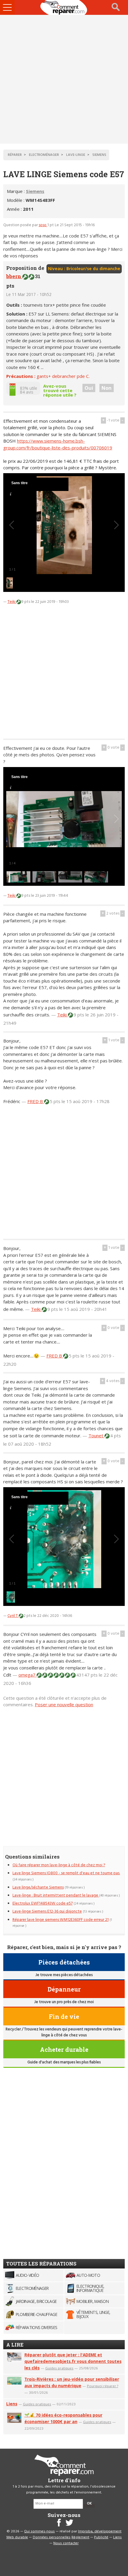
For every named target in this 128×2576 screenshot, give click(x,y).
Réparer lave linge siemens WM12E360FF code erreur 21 (61, 1920)
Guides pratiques (59, 2368)
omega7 (28, 1675)
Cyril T (13, 1616)
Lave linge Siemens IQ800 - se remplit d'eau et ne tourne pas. (66, 1873)
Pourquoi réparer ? (103, 2386)
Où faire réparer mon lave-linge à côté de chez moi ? (59, 1865)
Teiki (12, 602)
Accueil (64, 7)
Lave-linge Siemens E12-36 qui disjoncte (47, 1912)
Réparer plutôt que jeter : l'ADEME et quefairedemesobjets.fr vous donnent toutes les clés (73, 2361)
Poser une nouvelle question (64, 1704)
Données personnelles (52, 2537)
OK (89, 2504)
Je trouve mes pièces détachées (64, 1975)
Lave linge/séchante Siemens (38, 1887)
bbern (14, 276)
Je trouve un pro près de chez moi (64, 2002)
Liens (12, 2404)
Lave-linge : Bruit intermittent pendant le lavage (56, 1895)
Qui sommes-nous (39, 2531)
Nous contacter (66, 2543)
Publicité (101, 2537)
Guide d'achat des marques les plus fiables (64, 2062)
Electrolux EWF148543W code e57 (43, 1904)
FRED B (36, 1101)
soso (43, 225)
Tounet (96, 1436)
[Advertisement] (64, 79)
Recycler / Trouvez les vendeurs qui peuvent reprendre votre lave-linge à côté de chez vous (64, 2032)
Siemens (35, 191)
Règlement (80, 2537)
